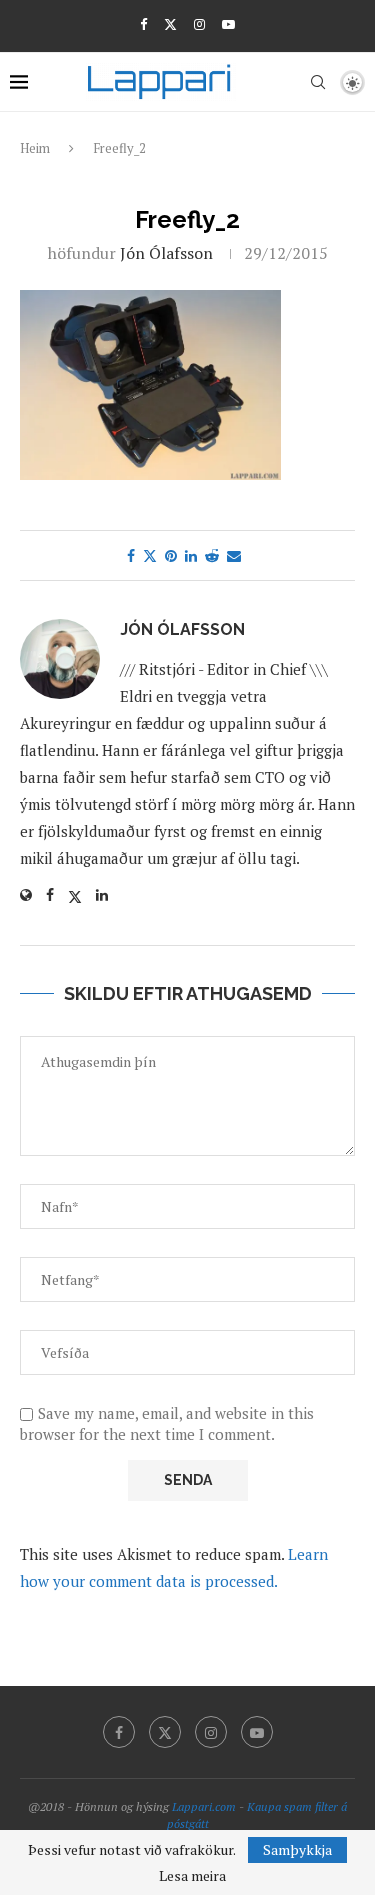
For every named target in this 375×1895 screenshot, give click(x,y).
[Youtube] (228, 24)
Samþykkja (297, 1849)
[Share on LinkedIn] (191, 555)
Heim (35, 148)
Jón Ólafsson (166, 253)
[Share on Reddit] (212, 555)
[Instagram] (199, 24)
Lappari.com (204, 1806)
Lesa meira (192, 1876)
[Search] (318, 82)
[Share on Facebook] (131, 555)
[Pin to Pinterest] (171, 555)
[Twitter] (170, 24)
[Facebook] (143, 24)
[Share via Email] (234, 555)
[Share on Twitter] (150, 555)
